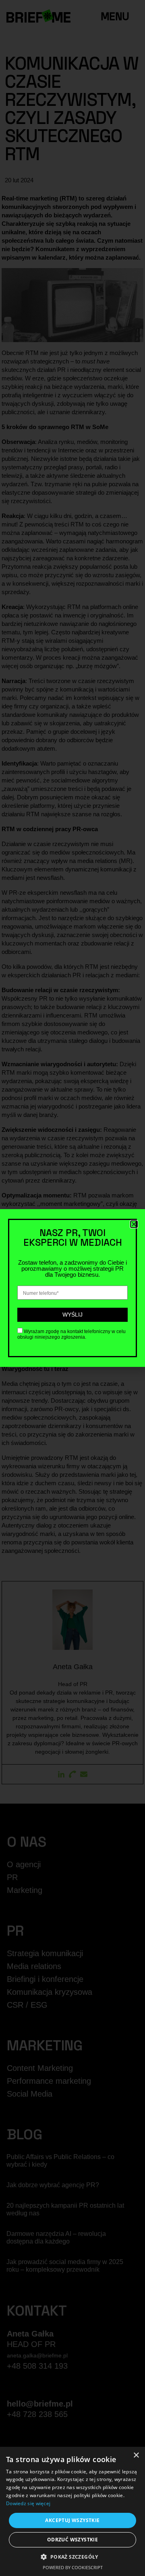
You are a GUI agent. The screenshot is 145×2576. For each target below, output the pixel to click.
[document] (72, 1288)
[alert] (72, 2511)
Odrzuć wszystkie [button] (72, 2540)
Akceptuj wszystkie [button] (72, 2520)
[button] (72, 2557)
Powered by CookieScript (73, 2567)
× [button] (136, 2455)
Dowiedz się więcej (28, 2503)
